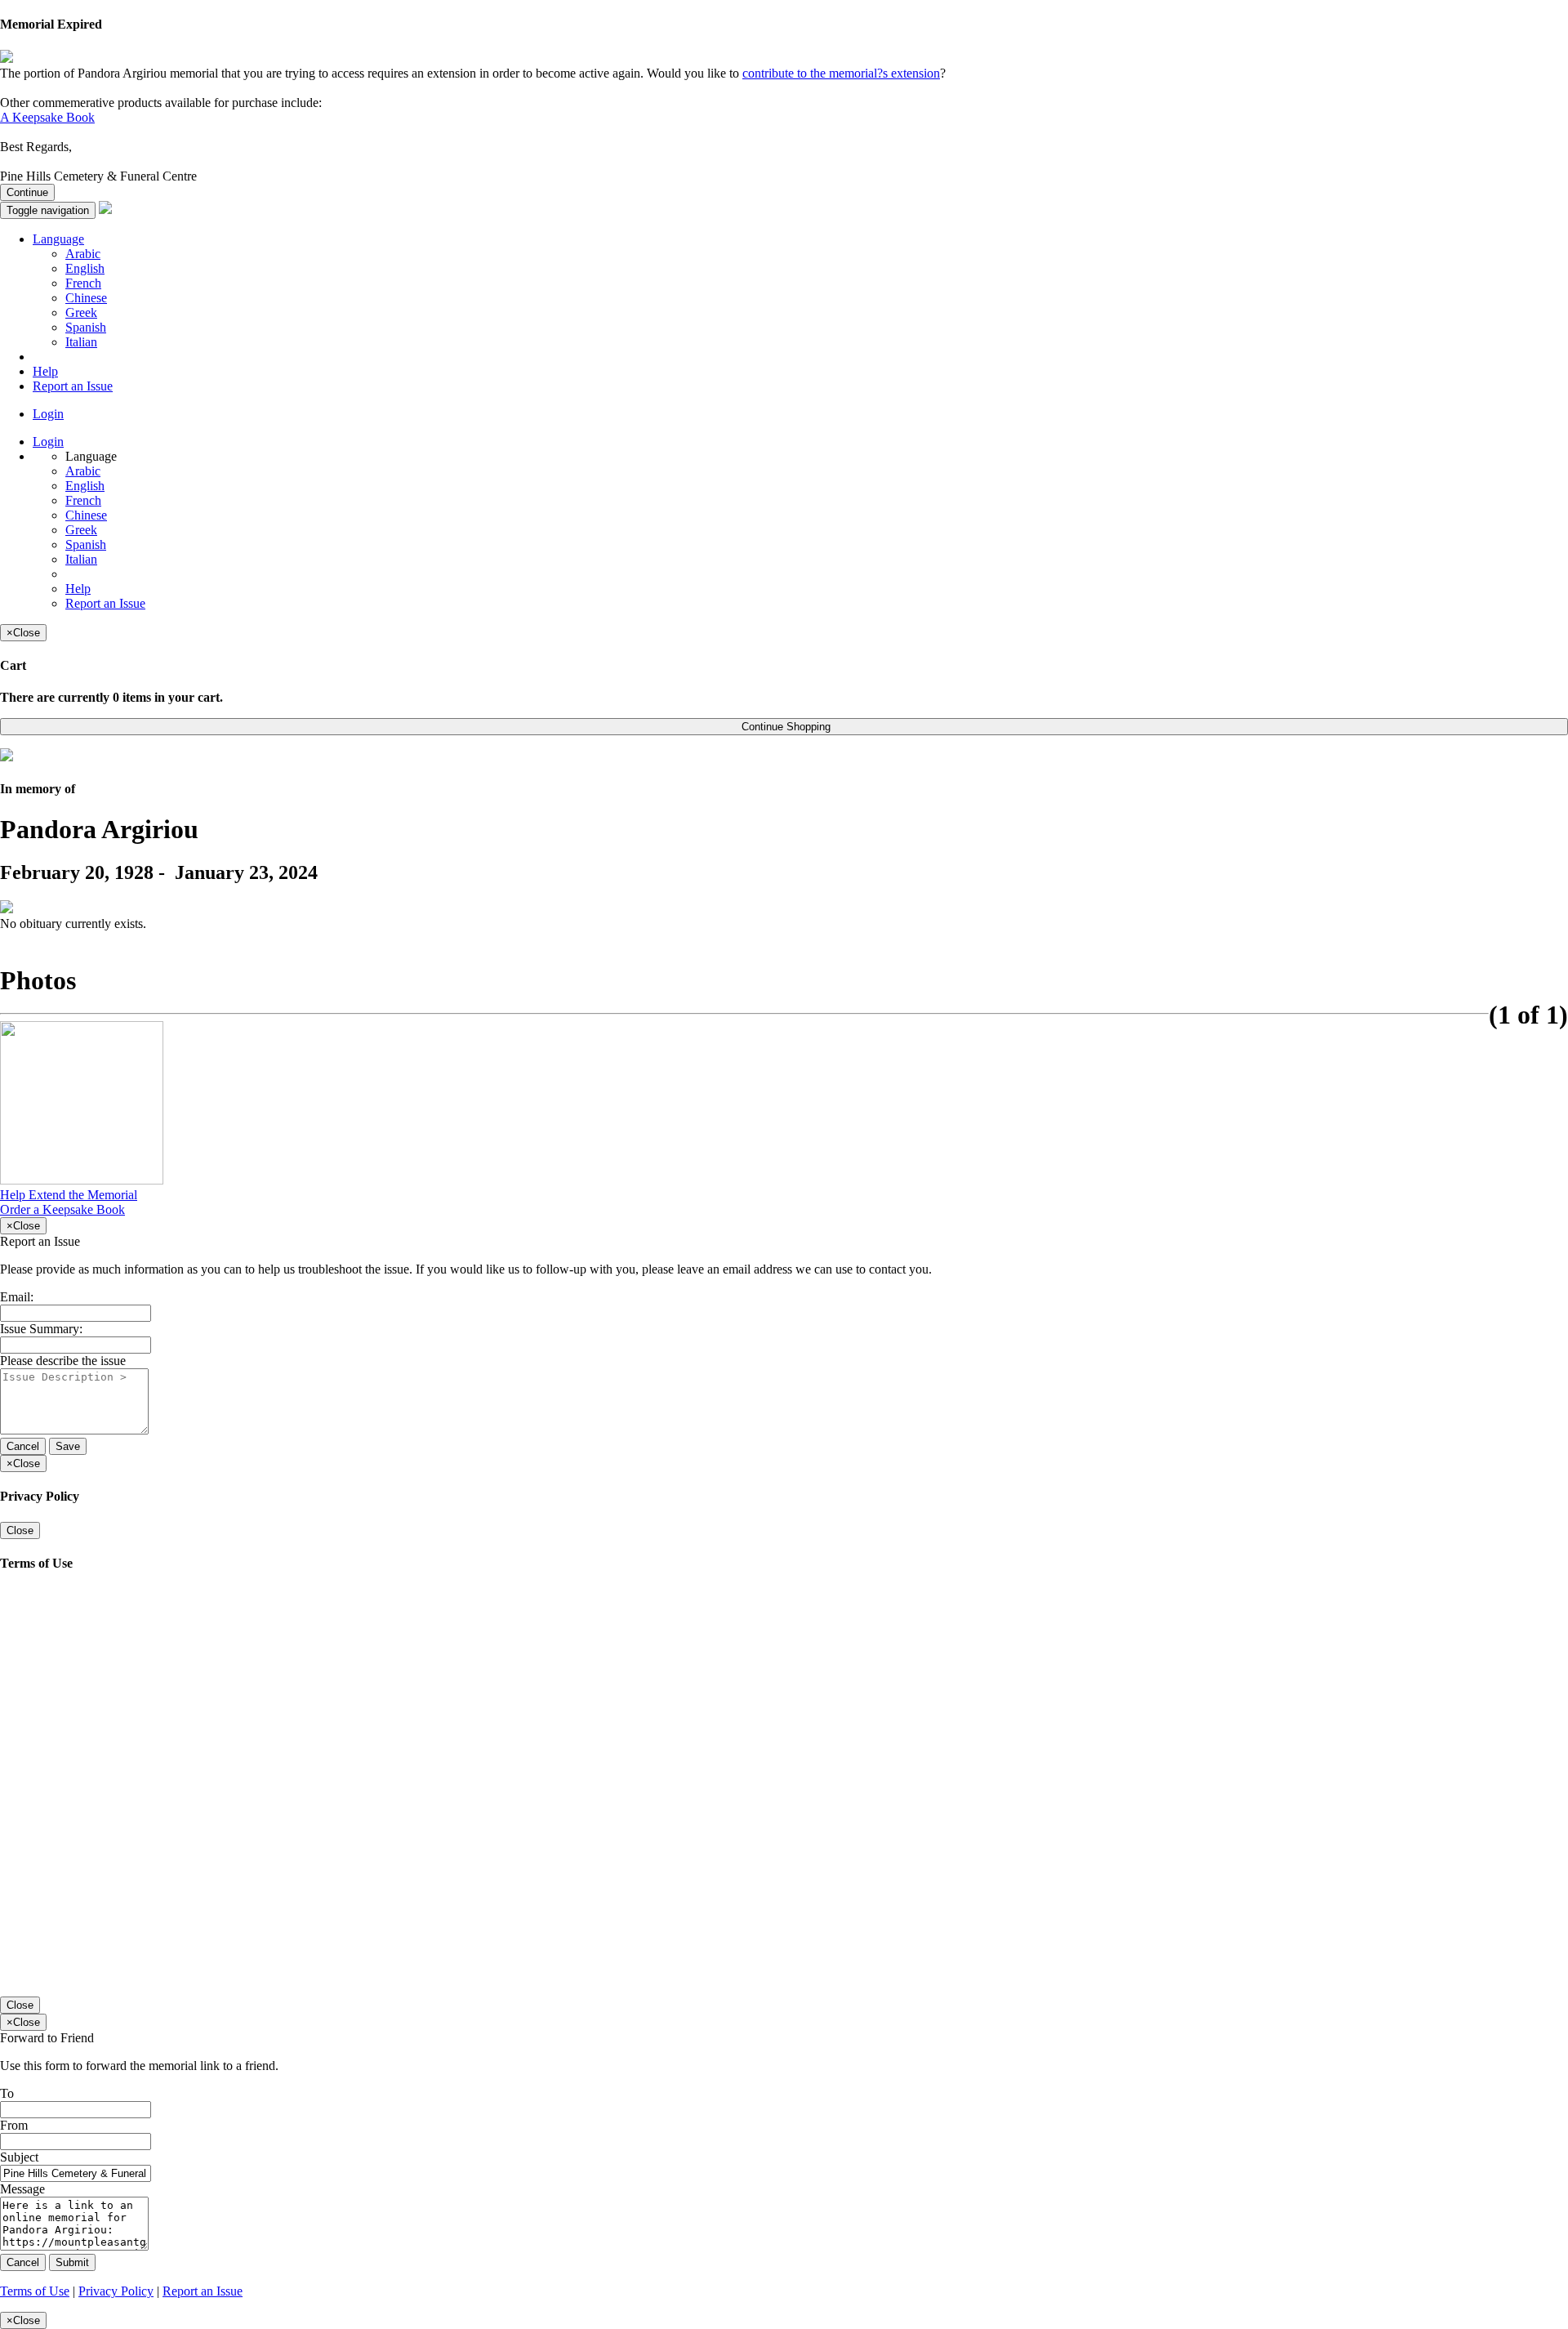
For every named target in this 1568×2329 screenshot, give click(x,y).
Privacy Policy (116, 2291)
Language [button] (58, 239)
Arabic (83, 254)
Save (68, 1446)
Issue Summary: (41, 1329)
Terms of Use (35, 2291)
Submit (72, 2262)
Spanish (86, 327)
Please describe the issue (63, 1361)
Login (48, 414)
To (7, 2093)
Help (45, 371)
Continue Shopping (784, 727)
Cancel (23, 1446)
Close (20, 1530)
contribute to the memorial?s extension (841, 73)
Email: (17, 1297)
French (83, 283)
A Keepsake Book (47, 117)
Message (22, 2189)
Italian (81, 342)
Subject (19, 2157)
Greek (81, 312)
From (14, 2125)
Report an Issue (73, 386)
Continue (27, 192)
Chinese (86, 298)
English (85, 268)
